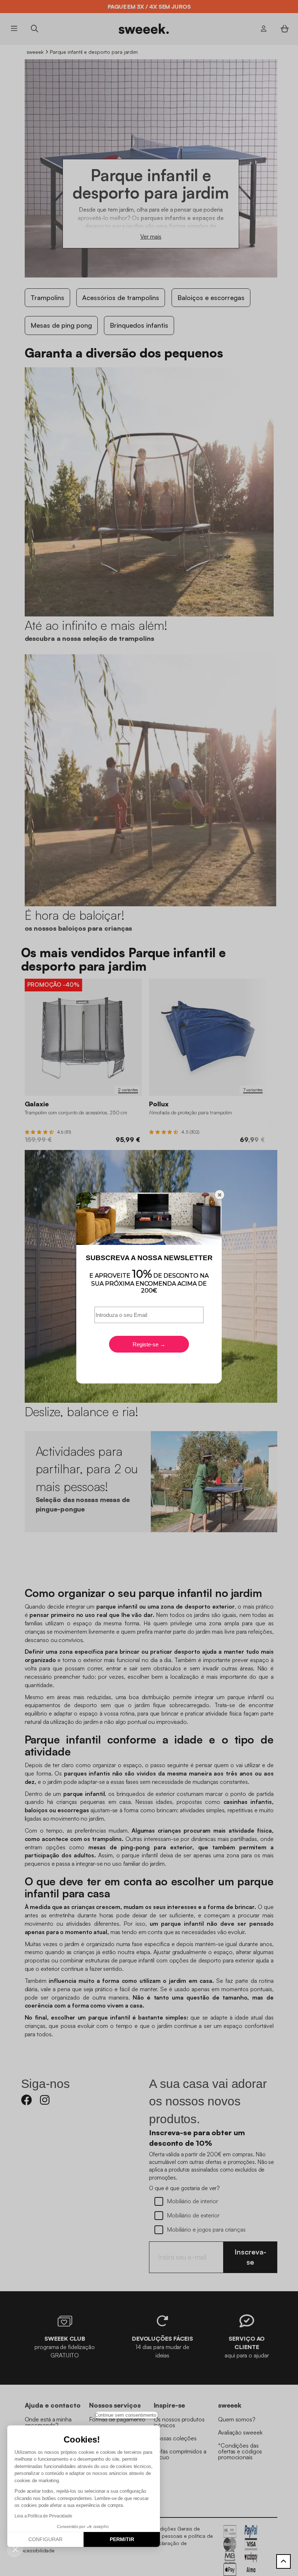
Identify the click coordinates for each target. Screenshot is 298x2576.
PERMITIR (122, 2539)
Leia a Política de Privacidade (43, 2516)
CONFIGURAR (45, 2539)
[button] (15, 2549)
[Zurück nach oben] (283, 2561)
